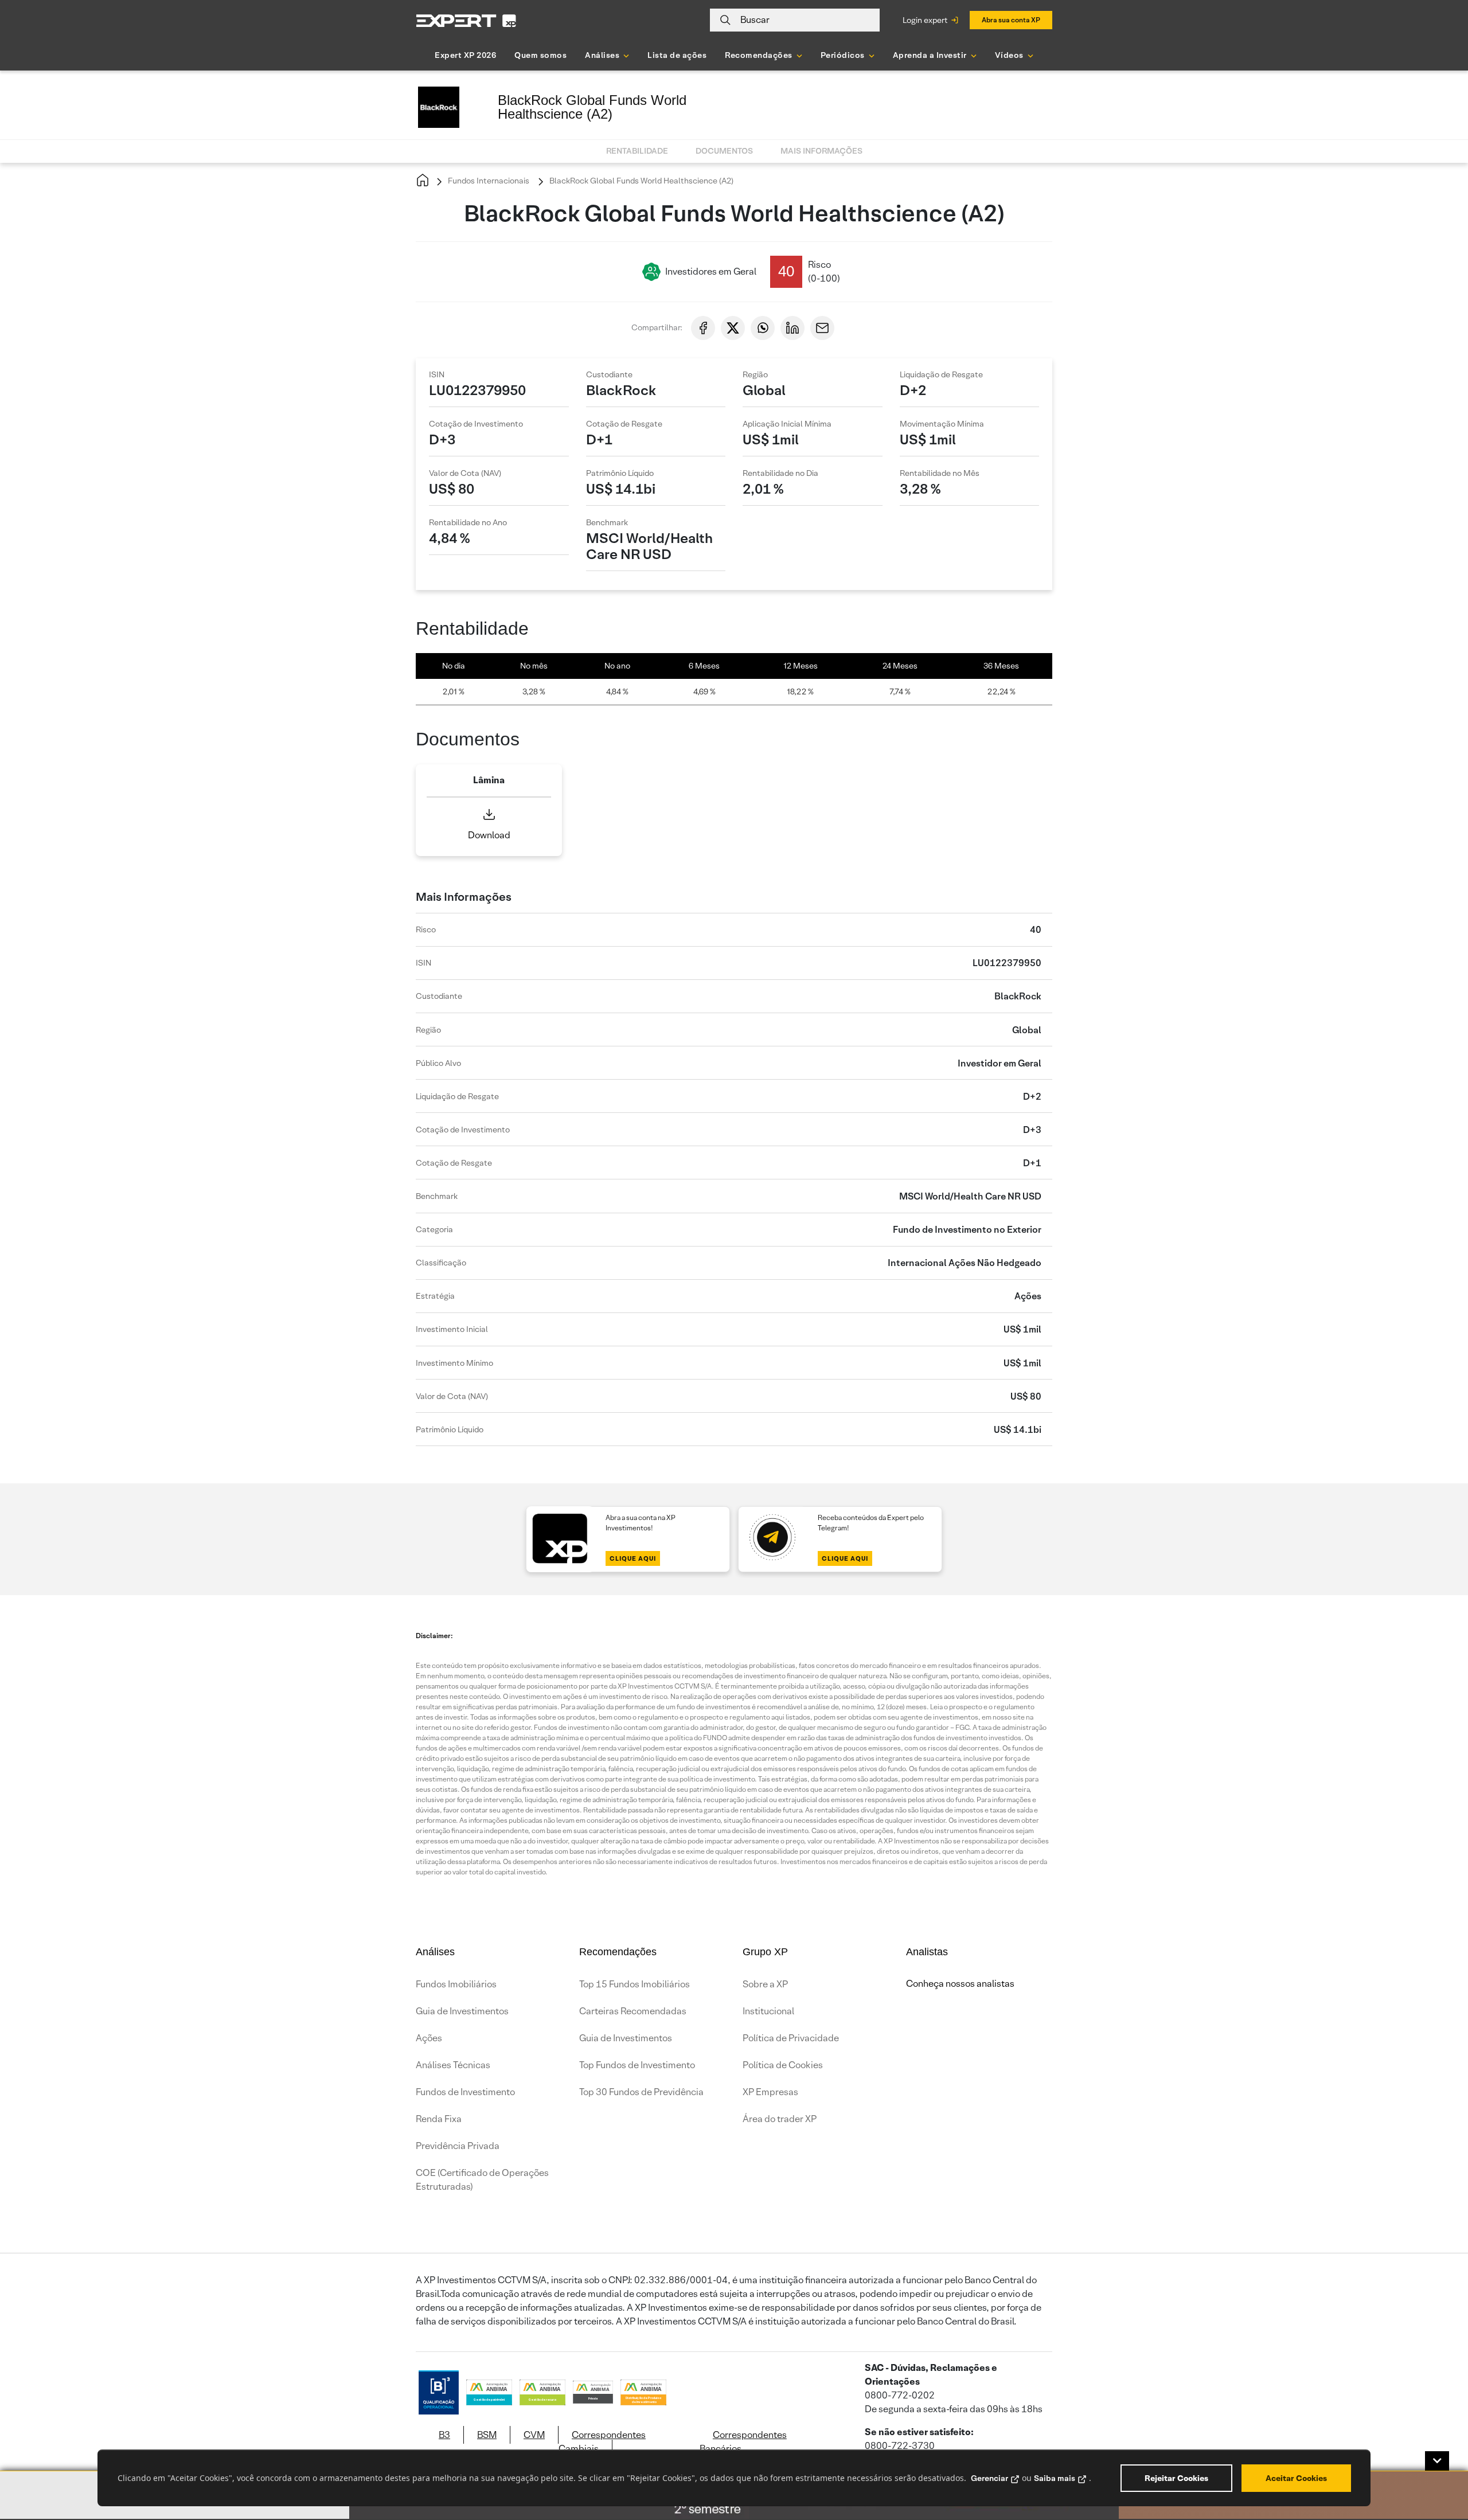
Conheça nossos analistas (960, 1984)
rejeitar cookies (1176, 2478)
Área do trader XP (780, 2119)
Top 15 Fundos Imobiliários (635, 1984)
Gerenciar (989, 2478)
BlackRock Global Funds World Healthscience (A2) (641, 181)
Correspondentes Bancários (743, 2442)
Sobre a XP (765, 1984)
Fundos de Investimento (465, 2092)
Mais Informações (821, 151)
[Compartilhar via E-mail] (822, 328)
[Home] (423, 181)
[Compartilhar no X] (733, 328)
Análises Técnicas (453, 2065)
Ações (429, 2038)
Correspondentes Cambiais (602, 2442)
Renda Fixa (439, 2119)
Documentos (724, 151)
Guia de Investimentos (462, 2011)
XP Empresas (770, 2092)
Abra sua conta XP (1011, 20)
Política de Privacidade (791, 2038)
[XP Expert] (466, 20)
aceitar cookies (1296, 2478)
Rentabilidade (637, 151)
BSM (487, 2435)
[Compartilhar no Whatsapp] (763, 328)
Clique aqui (633, 1558)
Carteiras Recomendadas (633, 2011)
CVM (534, 2435)
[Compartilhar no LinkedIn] (792, 328)
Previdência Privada (458, 2146)
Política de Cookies (783, 2065)
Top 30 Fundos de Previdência (641, 2092)
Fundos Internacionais (488, 181)
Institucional (768, 2011)
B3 (444, 2435)
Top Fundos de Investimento (637, 2065)
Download (489, 835)
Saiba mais (1055, 2478)
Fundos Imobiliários (456, 1984)
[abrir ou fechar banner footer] (1437, 2461)
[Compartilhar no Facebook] (703, 328)
